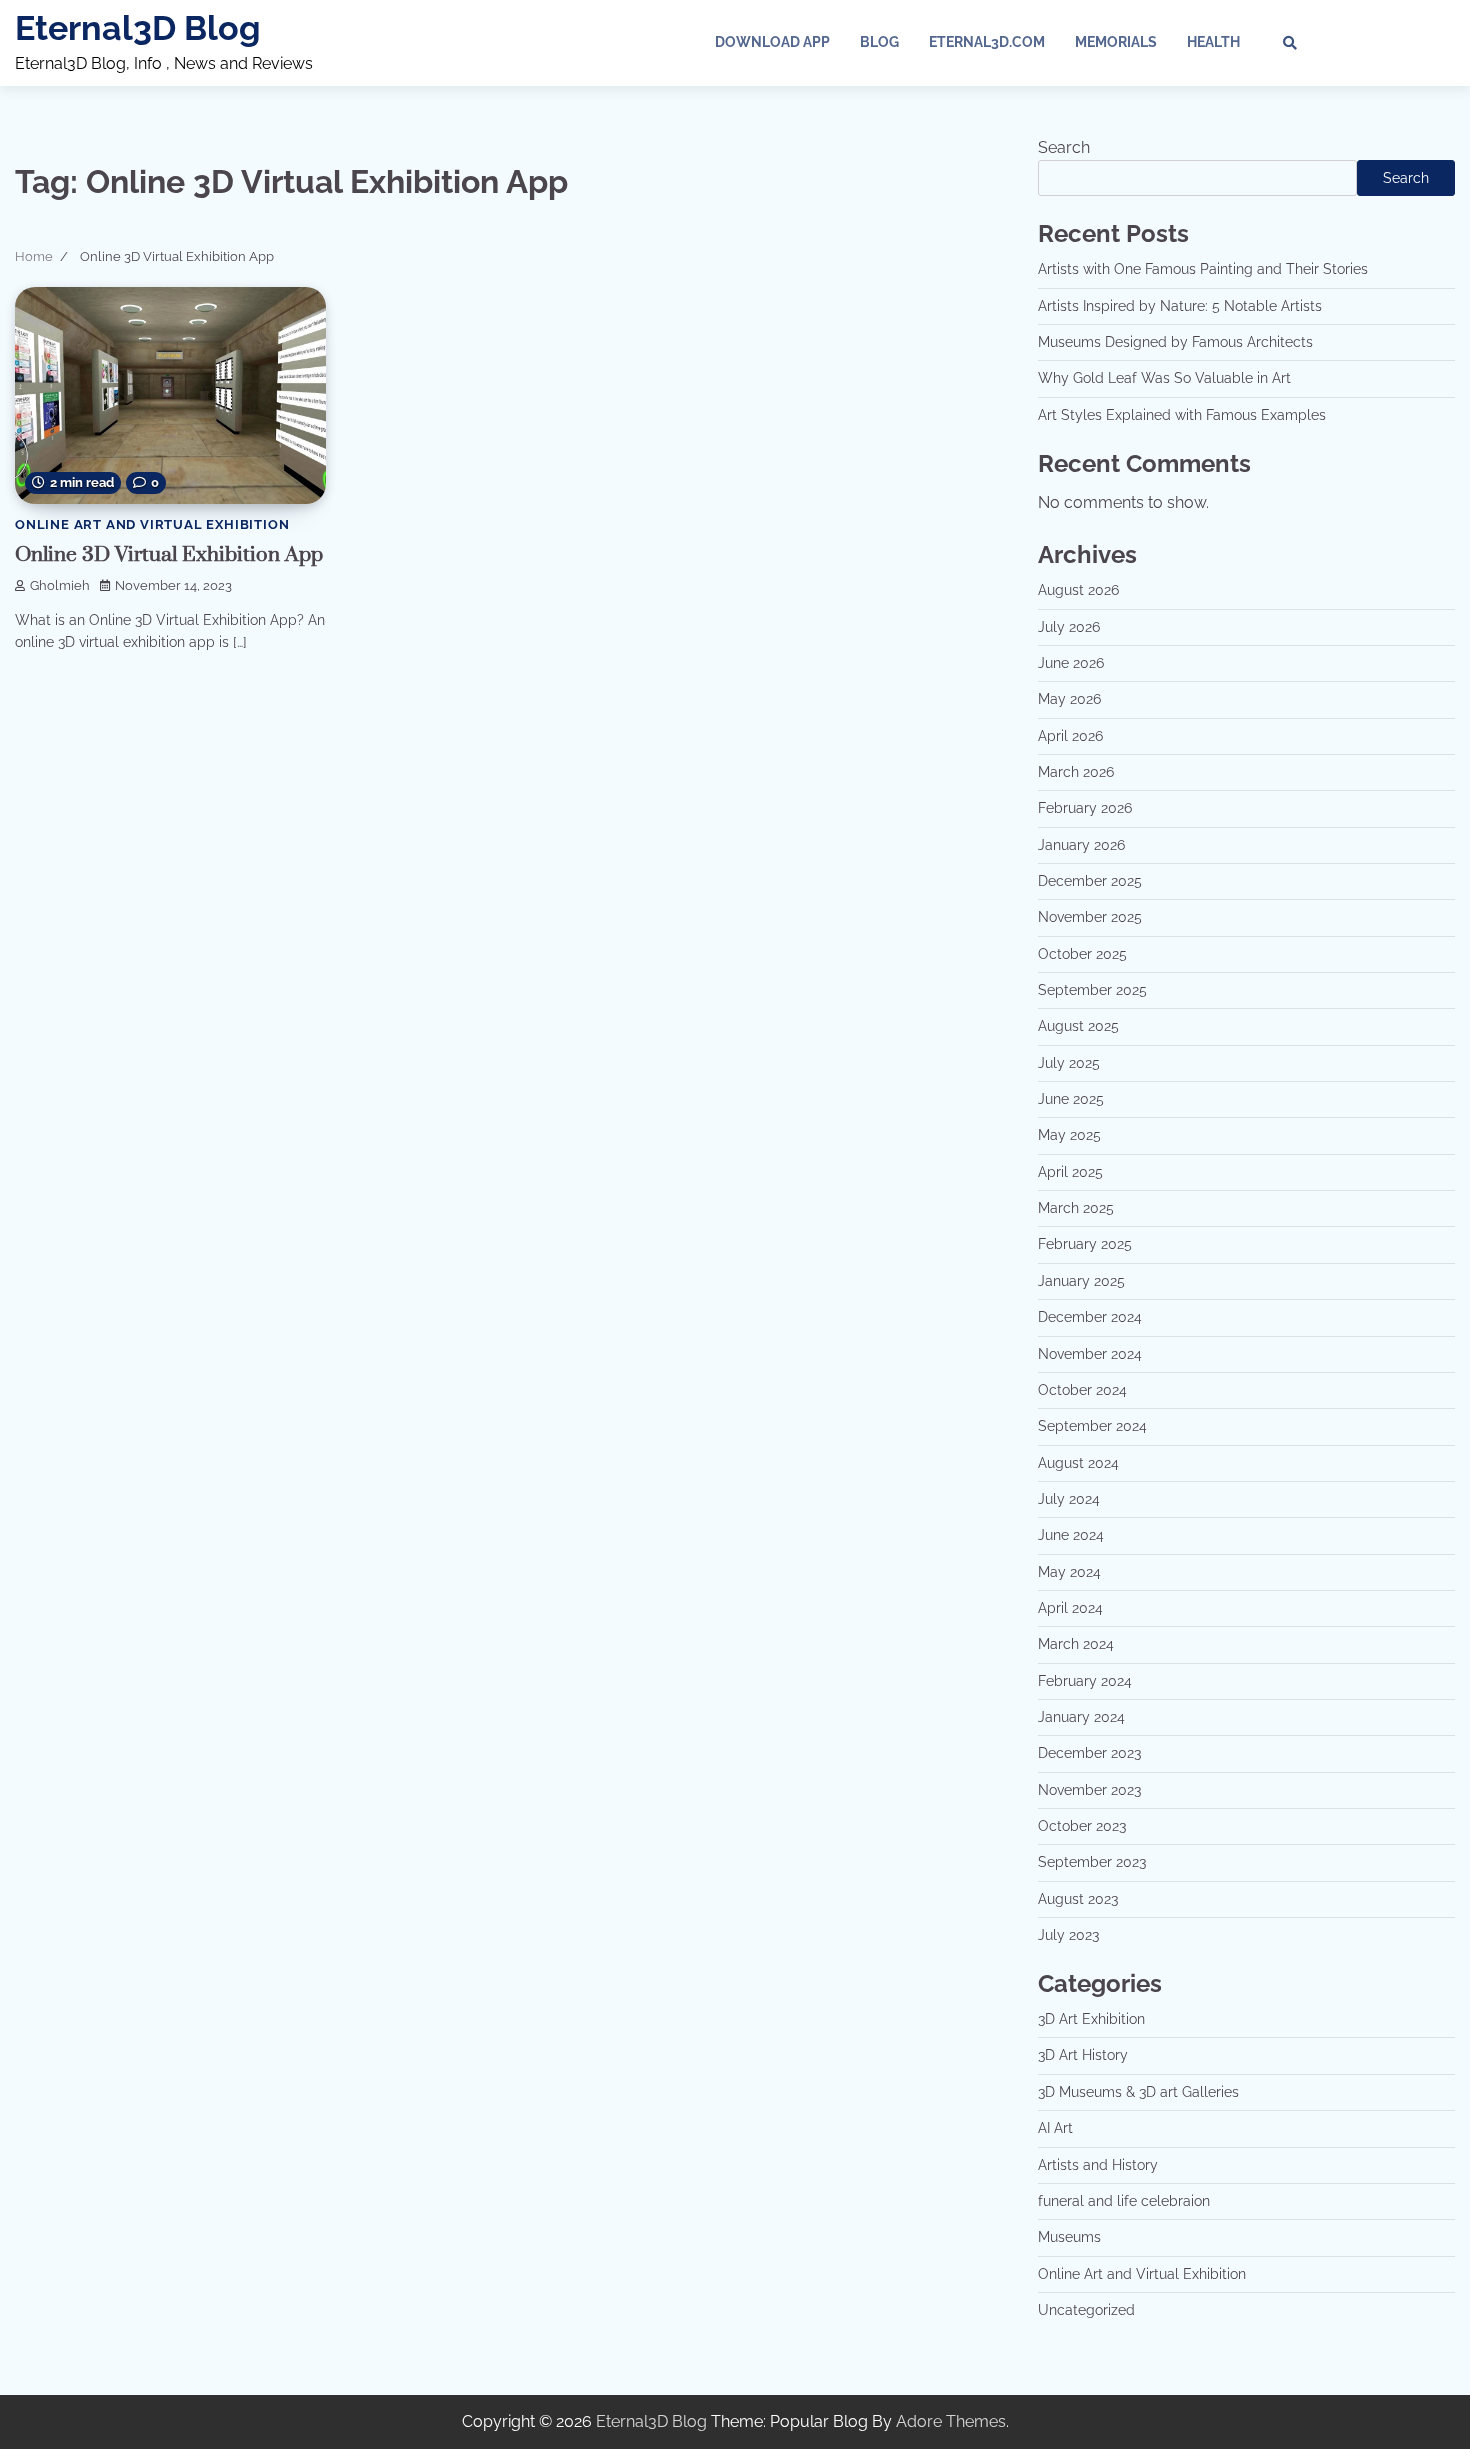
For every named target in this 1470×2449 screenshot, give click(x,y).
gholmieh (60, 585)
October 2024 (1082, 1390)
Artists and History (1098, 2165)
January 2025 (1081, 1281)
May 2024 (1069, 1572)
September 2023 (1092, 1862)
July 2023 (1068, 1935)
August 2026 (1078, 590)
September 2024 (1092, 1426)
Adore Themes (951, 2421)
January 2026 (1081, 845)
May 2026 (1069, 699)
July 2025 (1069, 1063)
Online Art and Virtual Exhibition (152, 524)
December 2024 (1090, 1317)
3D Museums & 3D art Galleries (1138, 2092)
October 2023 (1082, 1826)
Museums (1069, 2237)
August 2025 (1078, 1026)
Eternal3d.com (987, 42)
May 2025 (1069, 1135)
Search (1064, 147)
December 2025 (1090, 881)
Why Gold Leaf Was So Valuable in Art (1164, 378)
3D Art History (1083, 2055)
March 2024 (1076, 1644)
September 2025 (1092, 990)
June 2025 (1071, 1099)
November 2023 (1089, 1790)
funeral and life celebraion (1124, 2201)
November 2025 (1090, 917)
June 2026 (1071, 663)
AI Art (1055, 2128)
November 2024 (1090, 1354)
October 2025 (1082, 954)
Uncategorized (1086, 2310)
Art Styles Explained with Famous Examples (1182, 415)
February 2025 (1085, 1244)
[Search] (1290, 43)
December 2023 (1089, 1753)
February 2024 (1085, 1681)
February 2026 (1085, 808)
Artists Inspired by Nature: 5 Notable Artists (1180, 306)
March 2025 (1076, 1208)
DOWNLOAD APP (772, 42)
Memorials (1116, 42)
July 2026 (1069, 627)
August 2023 (1078, 1899)
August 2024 (1078, 1463)
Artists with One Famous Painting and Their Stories (1203, 269)
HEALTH (1213, 42)
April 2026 (1070, 736)
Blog (879, 42)
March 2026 (1076, 772)
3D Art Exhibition (1091, 2019)
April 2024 (1070, 1608)
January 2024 (1081, 1717)
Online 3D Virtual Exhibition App (169, 555)
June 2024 (1071, 1535)
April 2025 (1070, 1172)
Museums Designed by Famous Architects (1175, 342)
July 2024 (1069, 1499)
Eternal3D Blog (138, 28)
